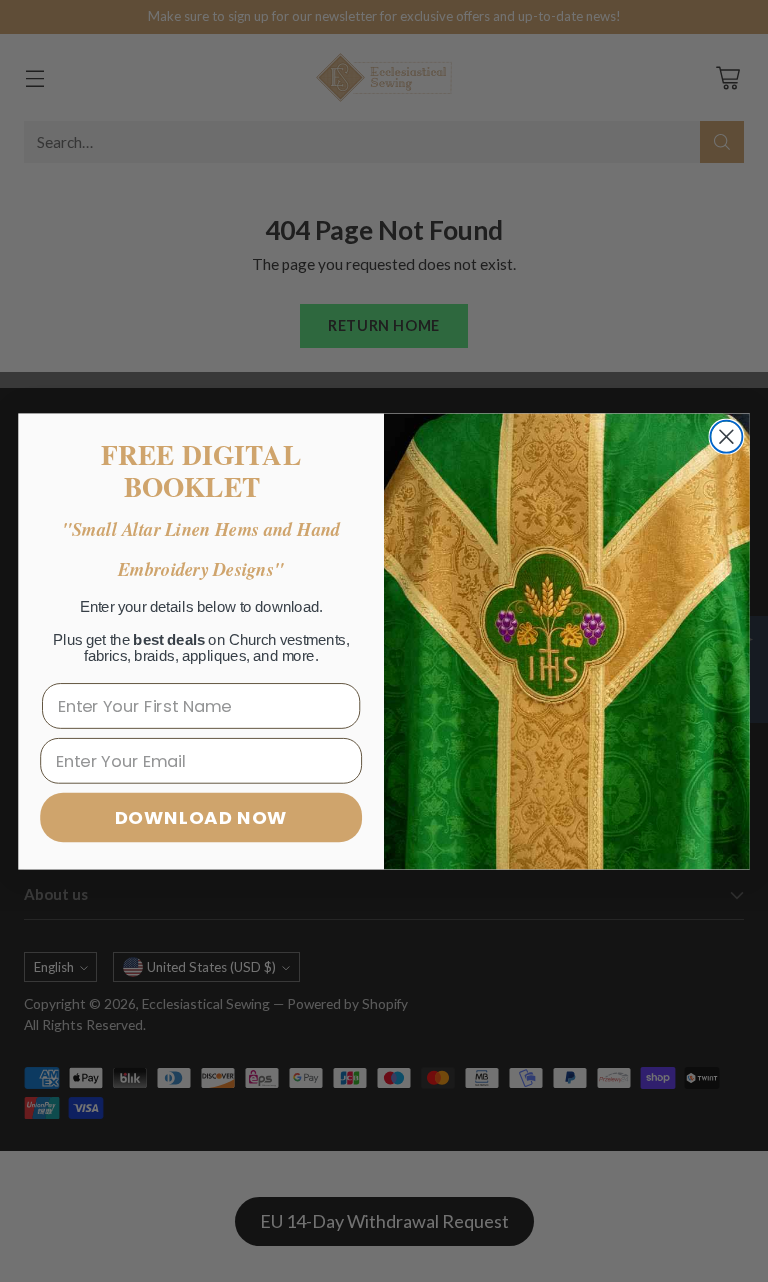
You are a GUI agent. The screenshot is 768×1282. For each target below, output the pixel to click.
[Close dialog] (726, 436)
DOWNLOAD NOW (201, 817)
